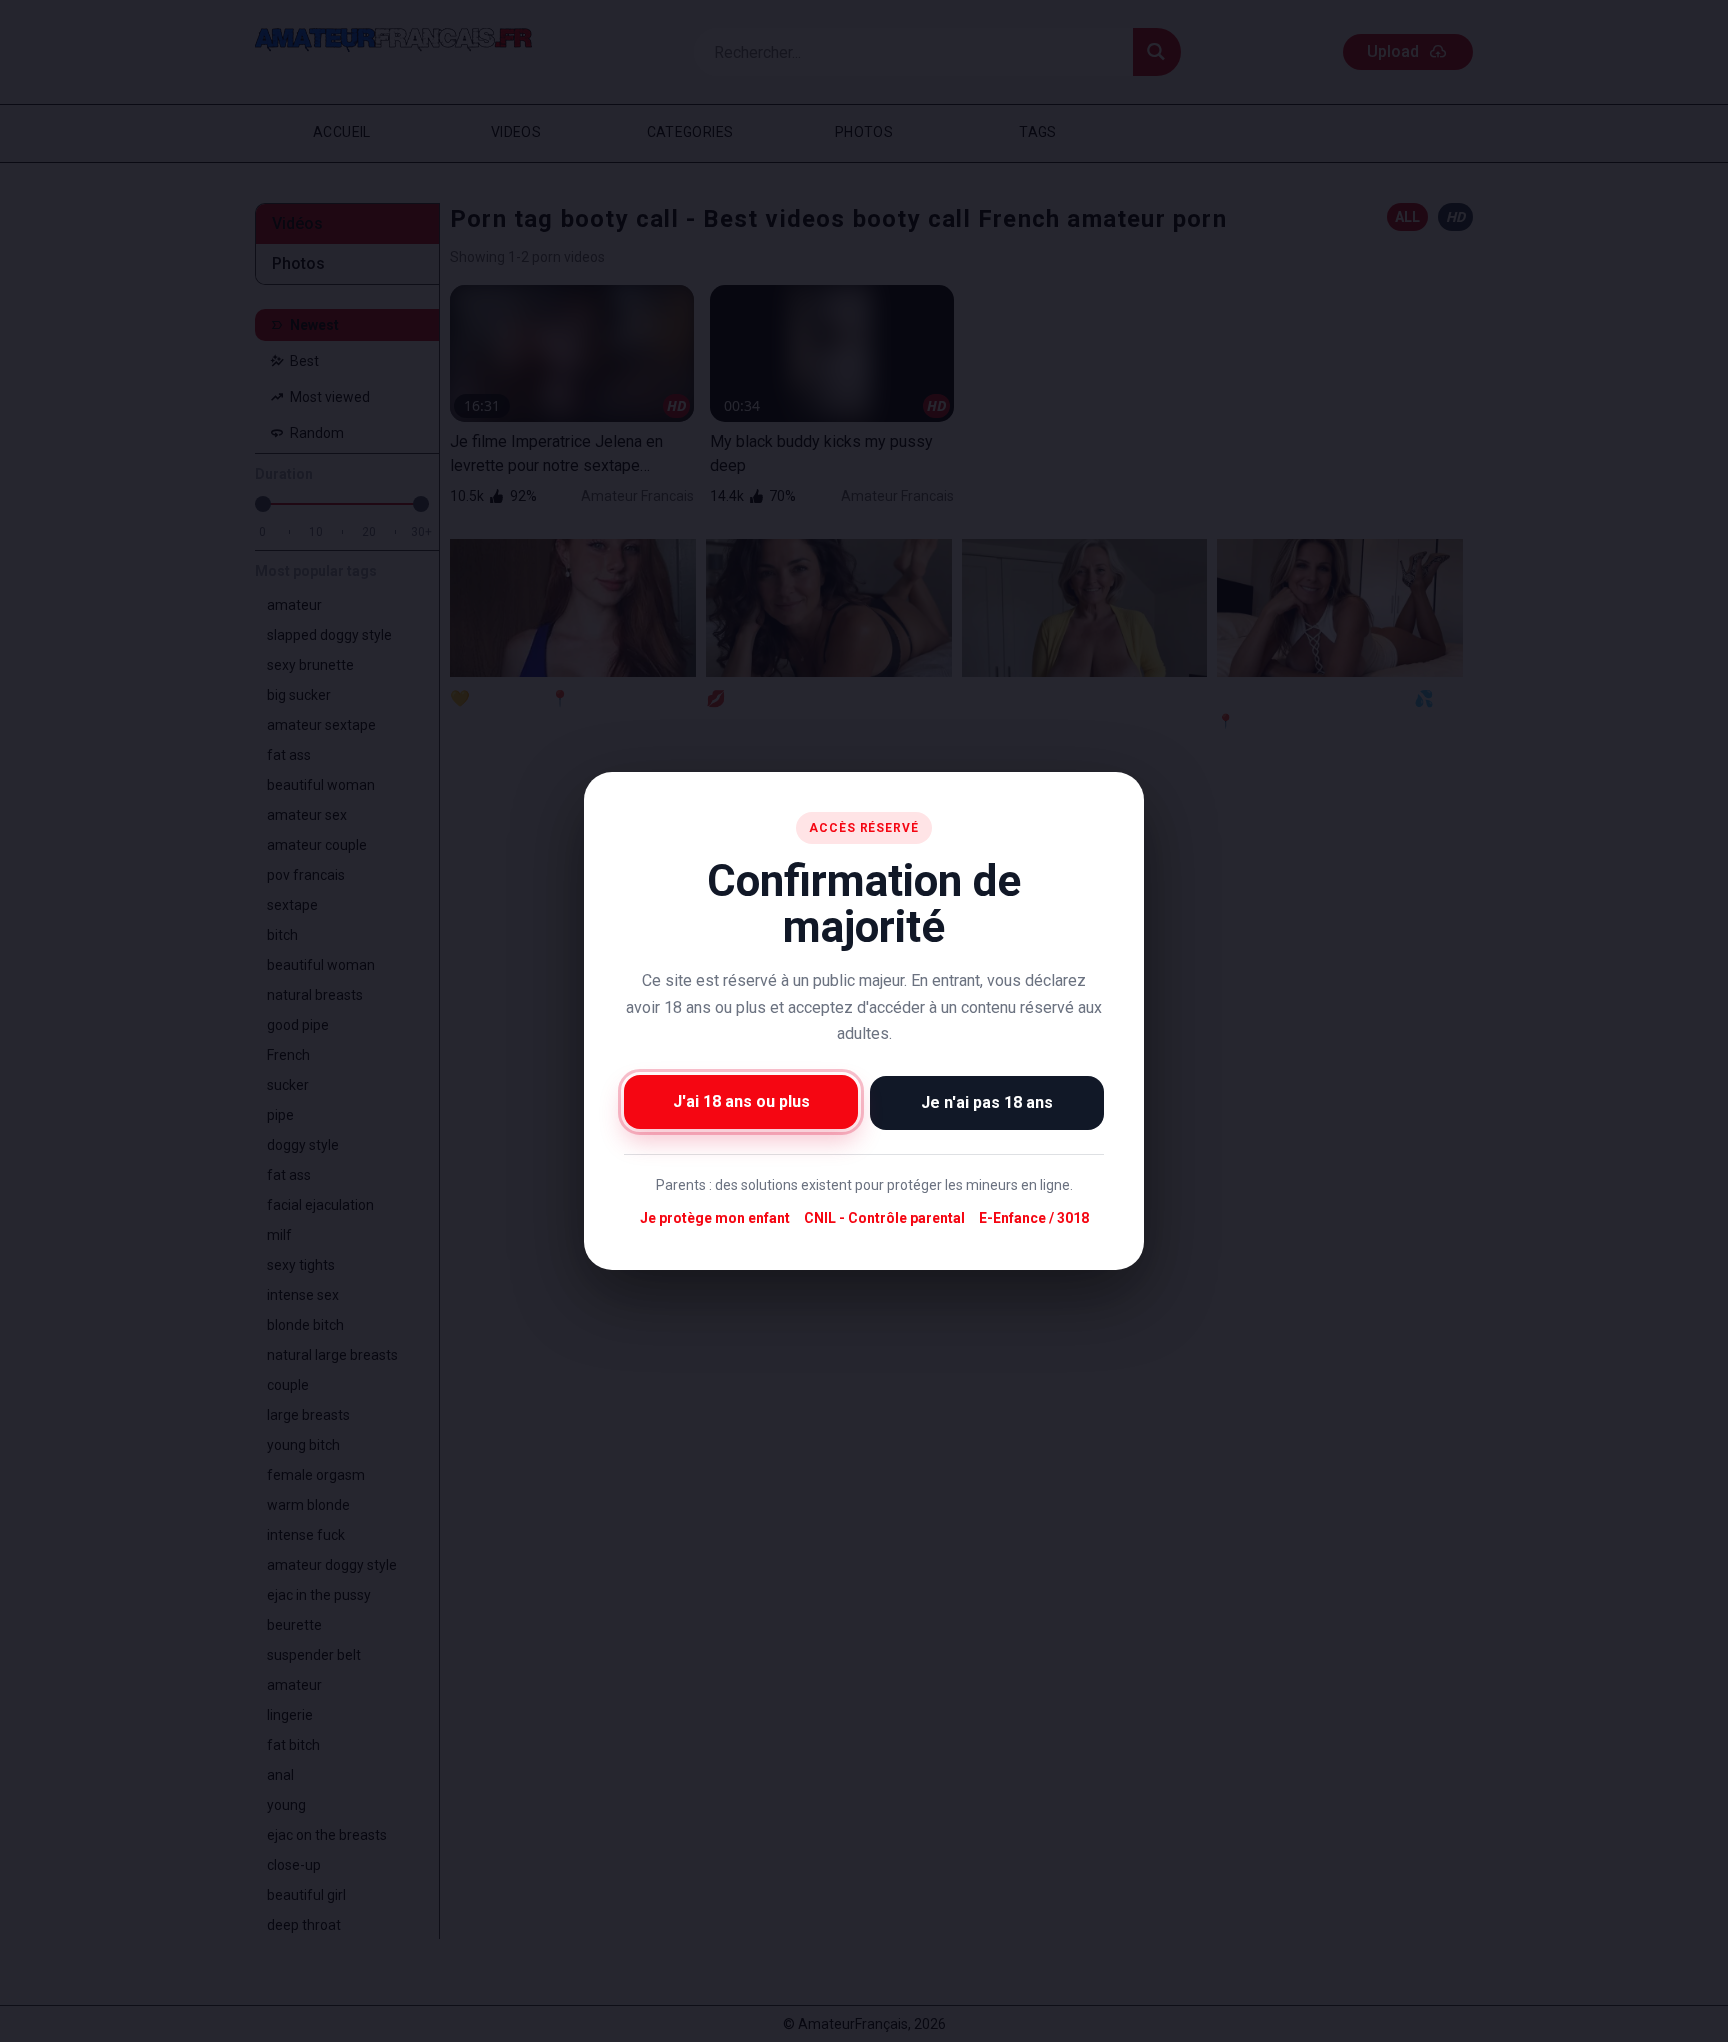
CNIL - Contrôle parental (884, 1218)
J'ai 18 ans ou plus (741, 1101)
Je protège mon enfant (715, 1218)
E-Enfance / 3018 (1034, 1218)
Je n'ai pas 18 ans (987, 1102)
